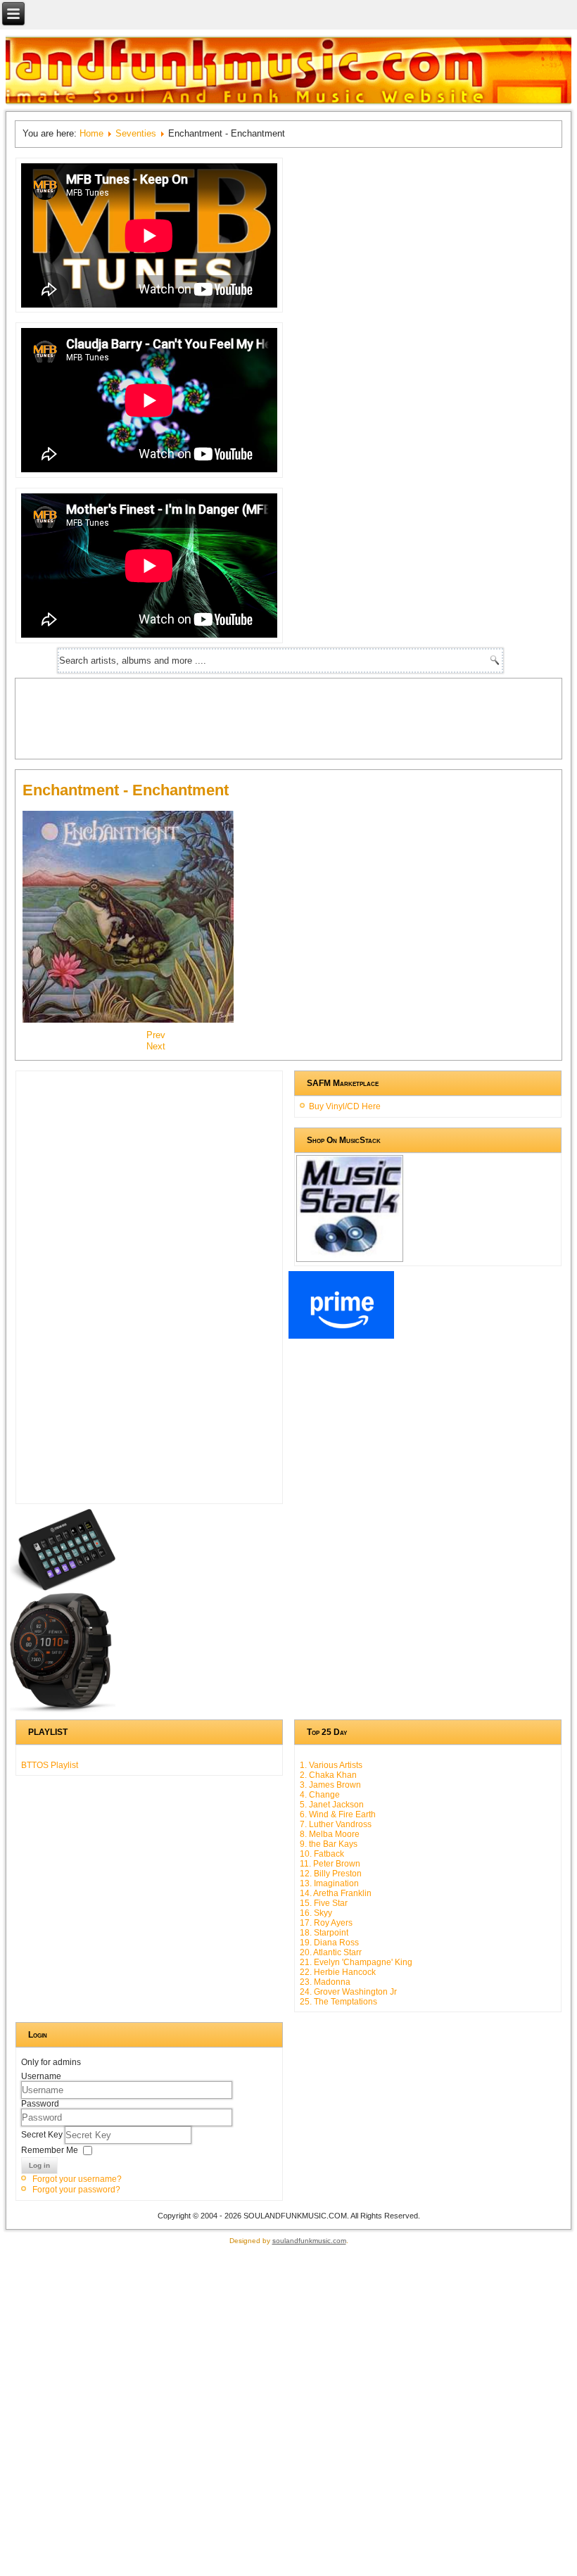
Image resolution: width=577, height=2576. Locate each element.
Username (41, 2076)
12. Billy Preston (331, 1874)
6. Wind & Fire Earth (338, 1814)
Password (40, 2104)
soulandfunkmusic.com (309, 2241)
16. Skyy (316, 1913)
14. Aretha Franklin (336, 1893)
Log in (39, 2165)
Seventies (136, 133)
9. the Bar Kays (329, 1844)
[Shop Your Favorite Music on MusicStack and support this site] (350, 1256)
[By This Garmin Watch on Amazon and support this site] (63, 1710)
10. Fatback (322, 1854)
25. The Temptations (338, 2002)
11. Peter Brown (330, 1864)
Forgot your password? (76, 2190)
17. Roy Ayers (326, 1923)
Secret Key (43, 2135)
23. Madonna (325, 1982)
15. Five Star (324, 1903)
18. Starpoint (324, 1933)
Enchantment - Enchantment (126, 790)
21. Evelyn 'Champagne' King (356, 1962)
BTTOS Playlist (50, 1765)
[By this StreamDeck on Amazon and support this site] (63, 1588)
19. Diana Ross (329, 1943)
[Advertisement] (279, 717)
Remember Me (50, 2150)
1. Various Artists (331, 1765)
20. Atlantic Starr (331, 1952)
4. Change (320, 1795)
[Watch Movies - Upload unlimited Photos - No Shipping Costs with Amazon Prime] (341, 1336)
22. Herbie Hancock (338, 1972)
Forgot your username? (77, 2179)
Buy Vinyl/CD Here (345, 1106)
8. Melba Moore (330, 1834)
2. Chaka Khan (328, 1775)
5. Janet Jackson (332, 1805)
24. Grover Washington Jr (348, 1992)
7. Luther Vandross (336, 1824)
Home (91, 133)
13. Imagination (329, 1883)
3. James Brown (330, 1785)
